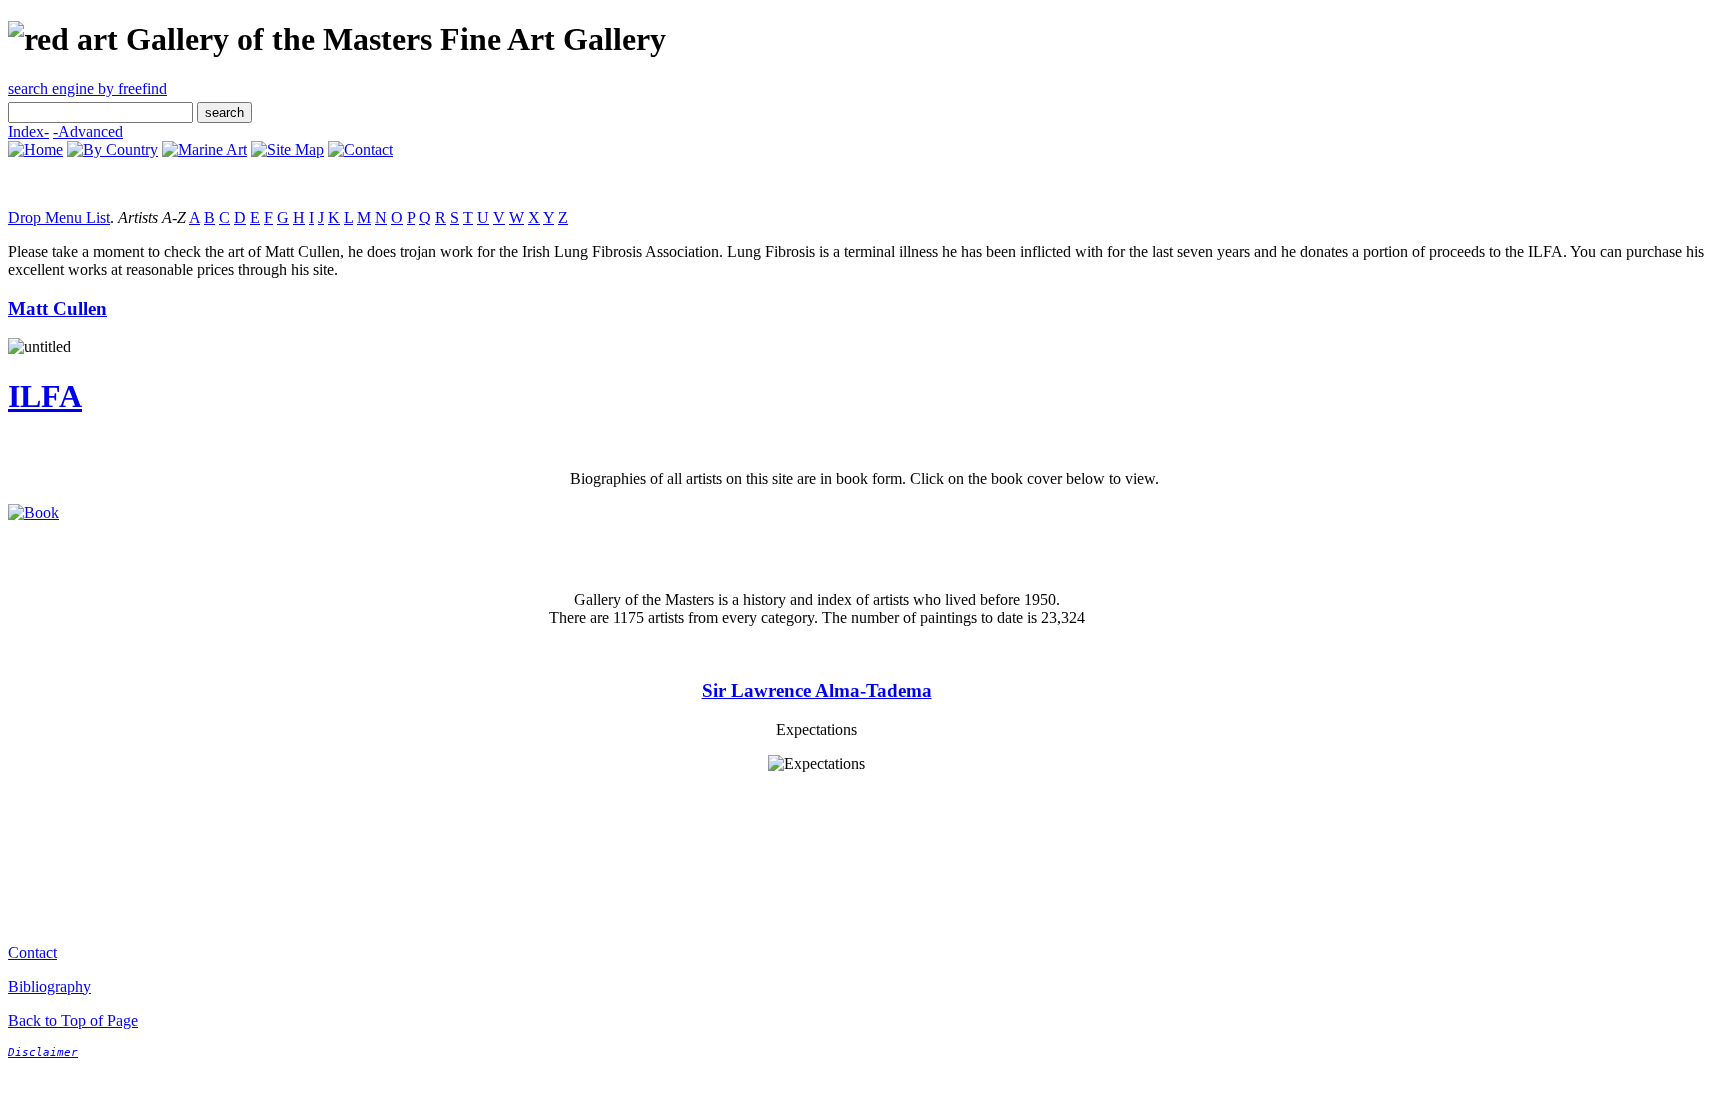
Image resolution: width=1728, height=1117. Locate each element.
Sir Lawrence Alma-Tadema (817, 690)
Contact (32, 952)
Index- (28, 131)
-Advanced (88, 131)
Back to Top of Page (73, 1020)
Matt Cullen (57, 308)
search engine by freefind (87, 88)
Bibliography (49, 986)
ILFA (45, 396)
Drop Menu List (59, 217)
